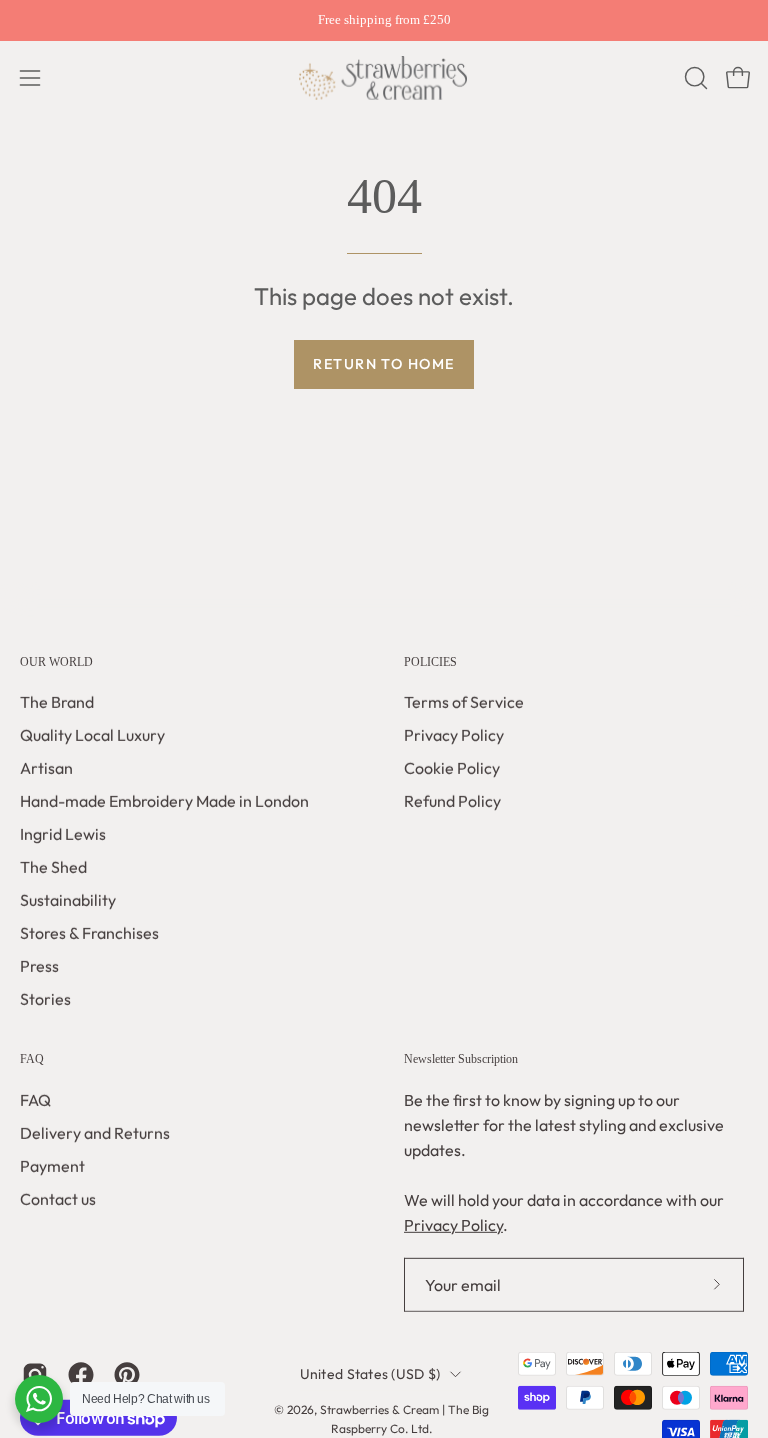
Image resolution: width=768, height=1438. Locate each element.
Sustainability (68, 900)
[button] (694, 78)
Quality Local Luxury (92, 735)
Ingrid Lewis (63, 834)
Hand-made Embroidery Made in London (164, 801)
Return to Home (383, 364)
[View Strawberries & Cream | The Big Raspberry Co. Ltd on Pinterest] (127, 1375)
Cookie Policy (452, 768)
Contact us (58, 1199)
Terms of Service (464, 702)
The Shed (53, 867)
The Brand (57, 702)
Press (39, 966)
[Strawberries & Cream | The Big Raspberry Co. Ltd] (384, 78)
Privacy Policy (454, 735)
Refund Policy (452, 801)
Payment (52, 1166)
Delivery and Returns (95, 1133)
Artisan (46, 768)
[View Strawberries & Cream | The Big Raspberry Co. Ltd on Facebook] (81, 1375)
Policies (430, 662)
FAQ (32, 1059)
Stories (45, 999)
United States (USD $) (370, 1374)
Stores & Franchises (89, 933)
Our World (56, 662)
